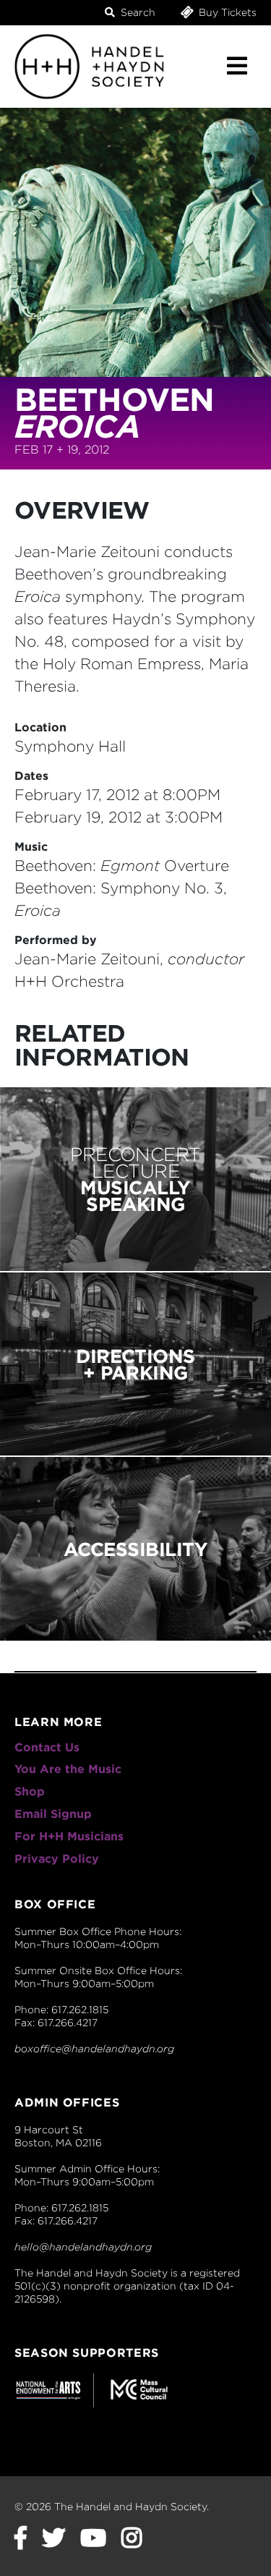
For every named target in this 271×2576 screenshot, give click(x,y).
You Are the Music (68, 1769)
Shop (30, 1791)
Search (137, 12)
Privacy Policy (57, 1859)
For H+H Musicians (69, 1836)
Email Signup (53, 1814)
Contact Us (47, 1747)
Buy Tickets (226, 12)
